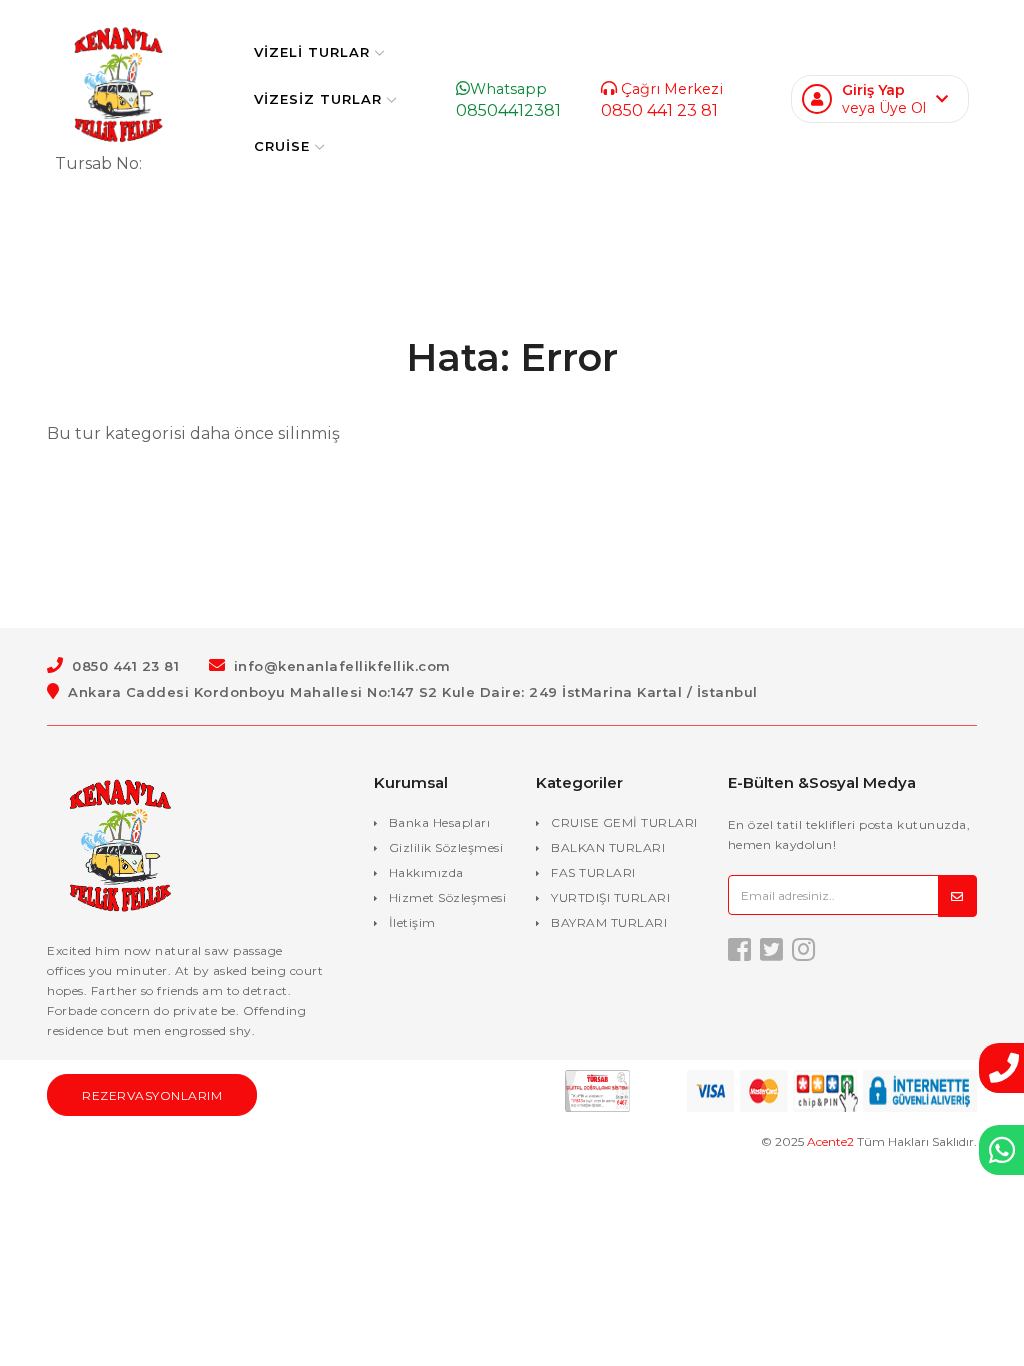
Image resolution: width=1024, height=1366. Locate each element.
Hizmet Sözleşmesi (448, 897)
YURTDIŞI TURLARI (610, 897)
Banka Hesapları (440, 822)
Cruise (282, 146)
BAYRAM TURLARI (609, 922)
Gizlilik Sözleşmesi (446, 847)
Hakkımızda (426, 872)
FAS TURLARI (593, 872)
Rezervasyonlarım (152, 1095)
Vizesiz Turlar (318, 99)
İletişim (412, 922)
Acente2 (830, 1141)
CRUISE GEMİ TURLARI (624, 822)
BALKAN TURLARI (608, 847)
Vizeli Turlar (312, 52)
